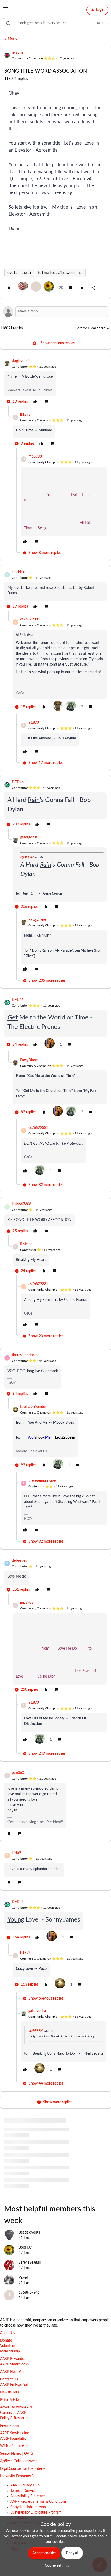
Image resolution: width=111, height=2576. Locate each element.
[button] (6, 11)
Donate (6, 2340)
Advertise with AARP (17, 2407)
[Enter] (9, 23)
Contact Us (9, 2379)
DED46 (18, 782)
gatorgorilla (29, 837)
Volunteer (8, 2346)
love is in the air (19, 273)
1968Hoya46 (29, 2293)
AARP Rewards (12, 2359)
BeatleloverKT (30, 2232)
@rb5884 (36, 2031)
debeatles (19, 1561)
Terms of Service (23, 2491)
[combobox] (55, 23)
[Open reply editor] (55, 312)
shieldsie (18, 572)
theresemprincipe (26, 1355)
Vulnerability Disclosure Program (36, 2513)
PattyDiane (37, 920)
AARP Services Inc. (15, 2433)
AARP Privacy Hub (25, 2485)
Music (13, 39)
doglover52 (21, 361)
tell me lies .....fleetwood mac (61, 273)
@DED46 (27, 857)
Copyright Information (28, 2507)
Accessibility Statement (29, 2496)
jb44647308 (22, 1204)
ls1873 (25, 415)
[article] (55, 382)
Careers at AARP (13, 2413)
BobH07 (25, 2247)
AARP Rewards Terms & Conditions (38, 2502)
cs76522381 (30, 619)
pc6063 (18, 1773)
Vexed (23, 2278)
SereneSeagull (30, 2263)
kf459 (17, 1853)
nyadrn (17, 53)
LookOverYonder (33, 1407)
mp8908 (35, 456)
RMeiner (27, 1244)
